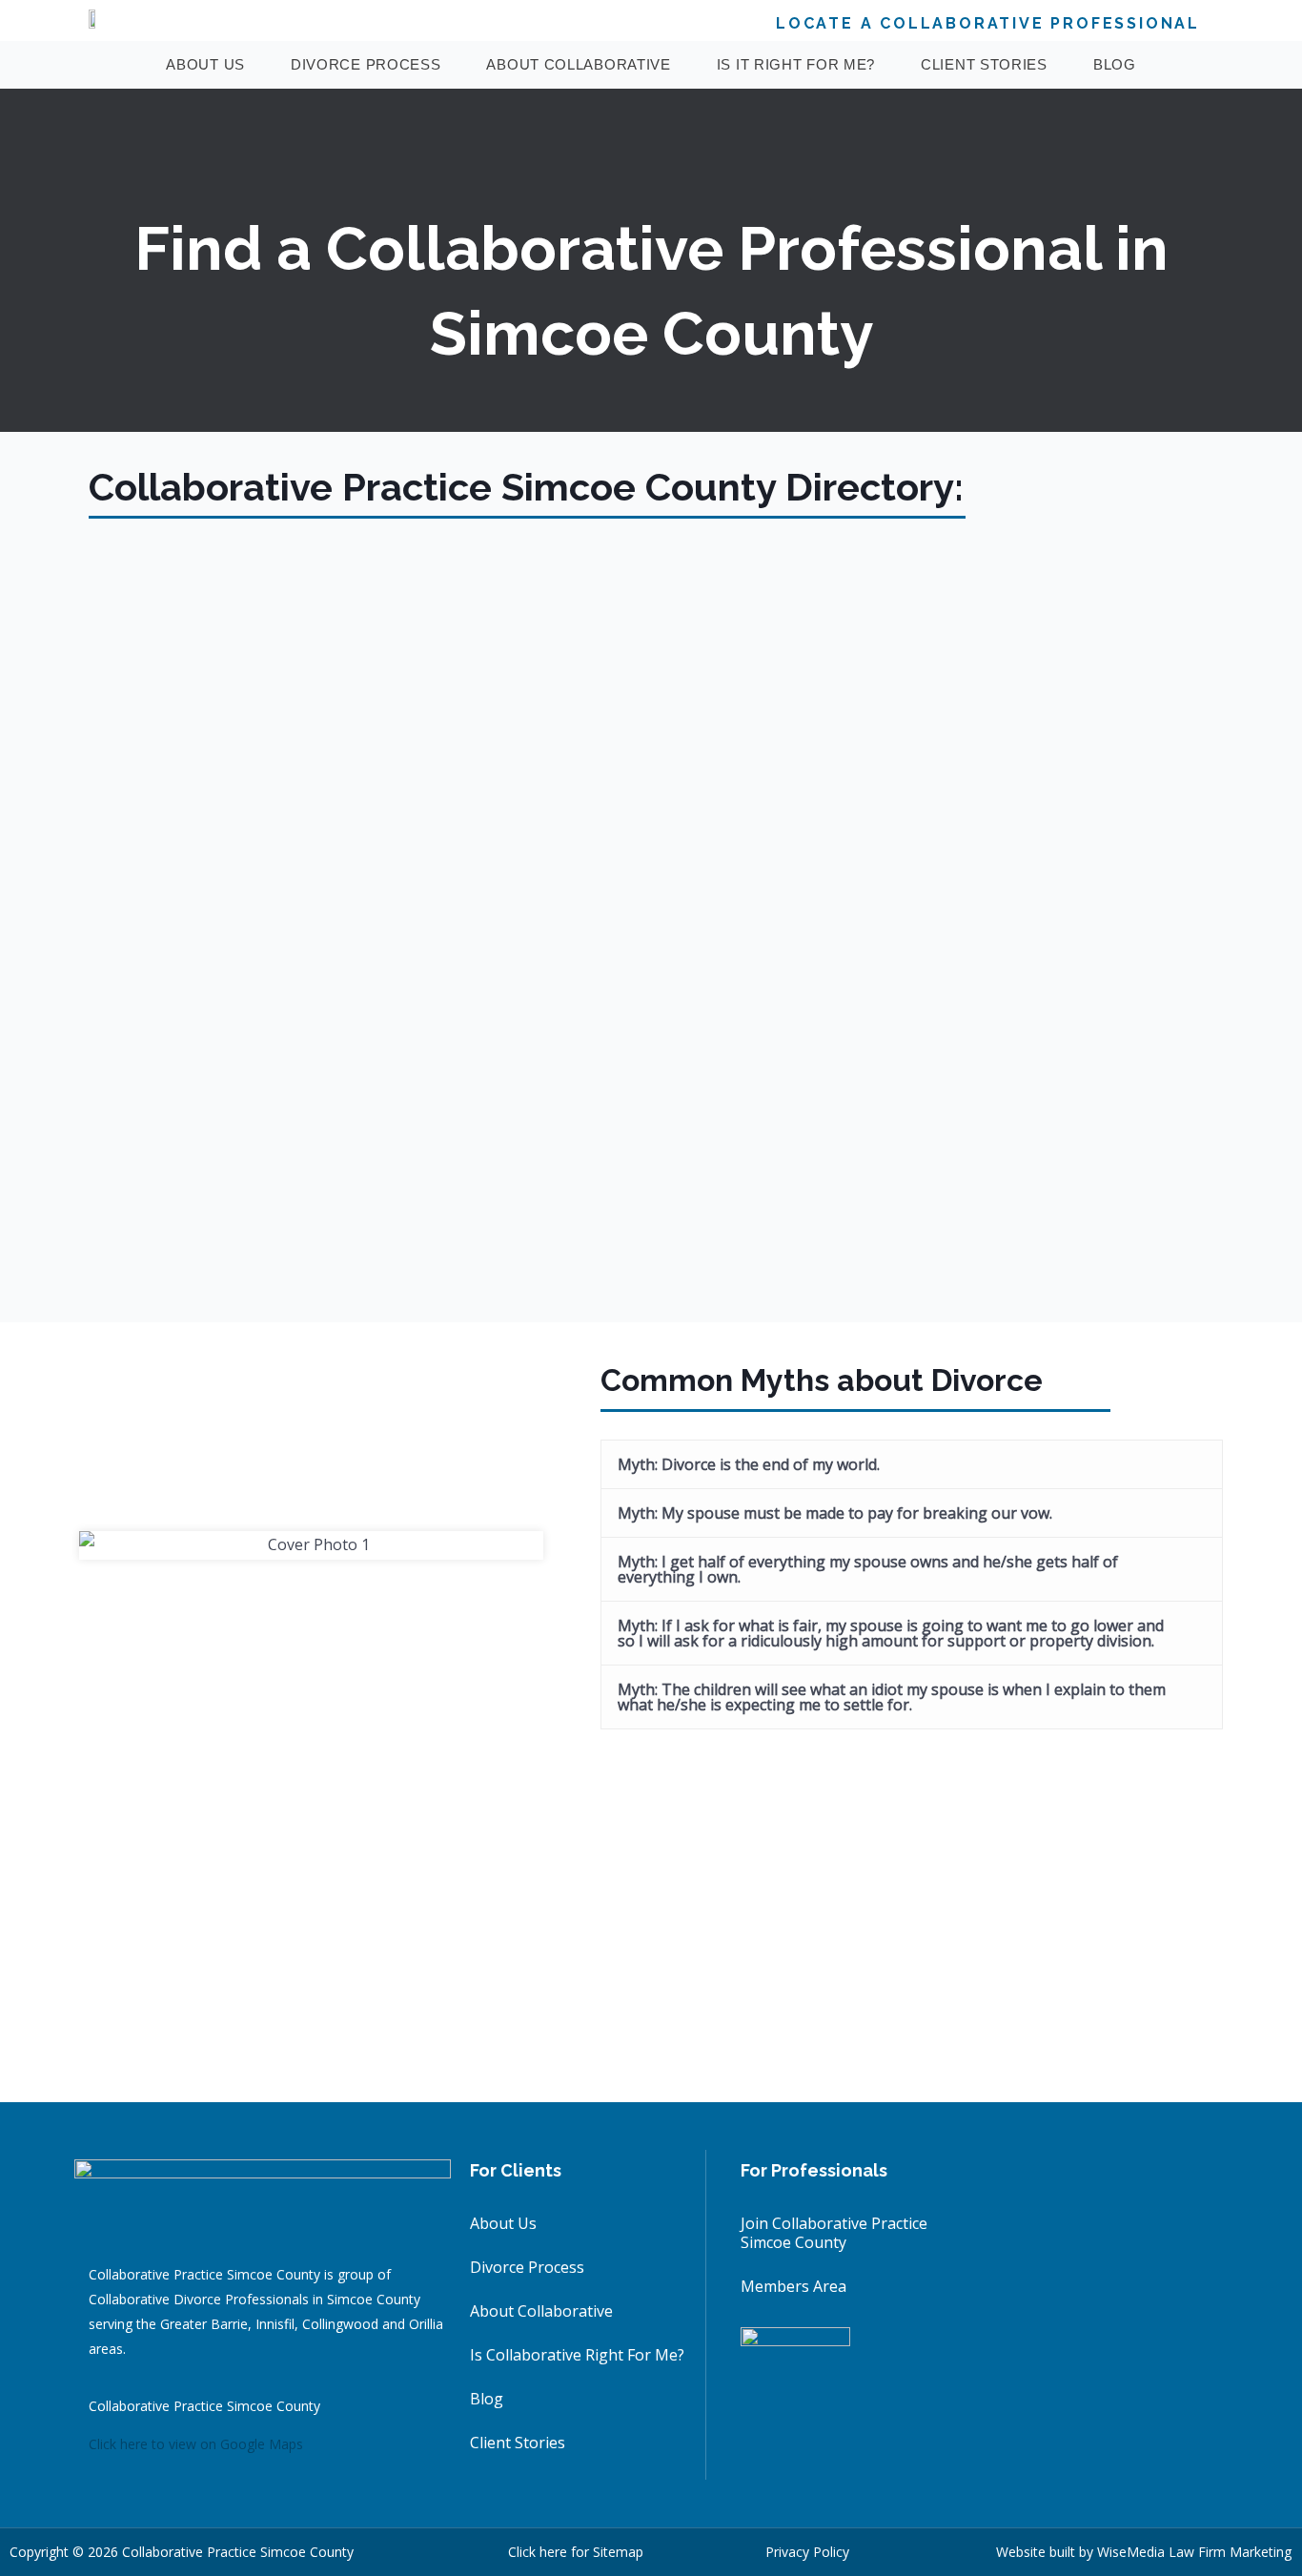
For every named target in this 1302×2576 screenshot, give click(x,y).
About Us (205, 64)
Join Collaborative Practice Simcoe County (834, 2233)
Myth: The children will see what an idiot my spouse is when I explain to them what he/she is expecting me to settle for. (892, 1697)
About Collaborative (578, 64)
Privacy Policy (807, 2552)
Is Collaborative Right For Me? (577, 2355)
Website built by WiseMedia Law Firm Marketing (1144, 2552)
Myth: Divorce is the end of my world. (749, 1464)
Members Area (793, 2286)
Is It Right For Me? (796, 64)
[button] (912, 1464)
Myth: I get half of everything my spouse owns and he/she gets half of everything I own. (868, 1569)
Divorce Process (366, 64)
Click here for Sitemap (576, 2552)
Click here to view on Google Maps (196, 2444)
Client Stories (984, 64)
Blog (1115, 64)
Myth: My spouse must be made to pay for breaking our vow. (835, 1513)
